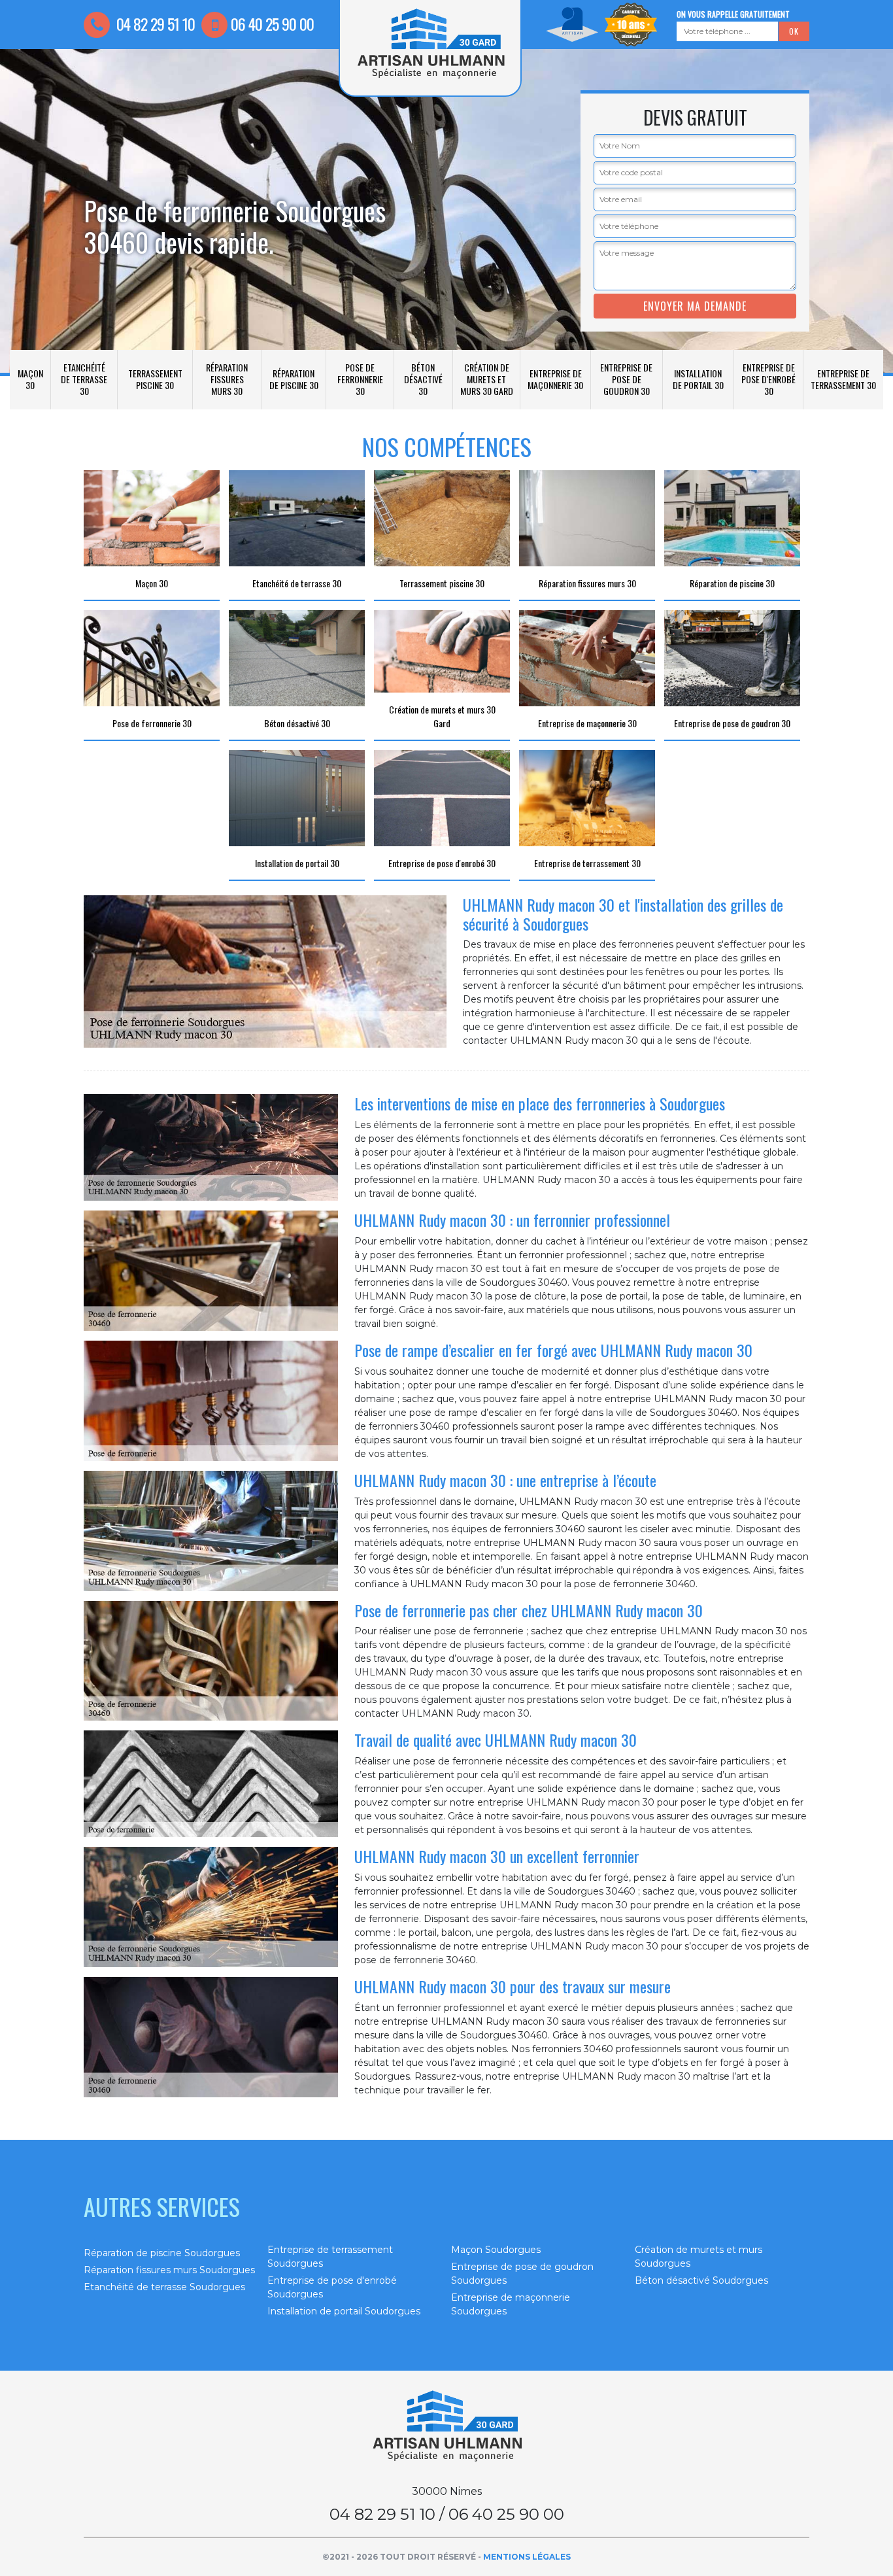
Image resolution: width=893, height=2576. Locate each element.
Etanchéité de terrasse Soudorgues (164, 2287)
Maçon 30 (30, 379)
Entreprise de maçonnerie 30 (555, 379)
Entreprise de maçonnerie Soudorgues (511, 2304)
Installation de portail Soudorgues (344, 2311)
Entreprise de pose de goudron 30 (626, 379)
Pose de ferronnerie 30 (360, 379)
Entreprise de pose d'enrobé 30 (768, 379)
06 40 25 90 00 (272, 24)
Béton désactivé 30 (423, 379)
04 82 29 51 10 (154, 24)
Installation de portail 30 (698, 379)
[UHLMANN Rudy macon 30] (446, 2426)
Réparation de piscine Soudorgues (162, 2253)
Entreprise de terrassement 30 (843, 379)
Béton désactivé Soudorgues (701, 2280)
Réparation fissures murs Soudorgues (169, 2270)
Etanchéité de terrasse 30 (84, 379)
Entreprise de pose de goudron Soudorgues (522, 2274)
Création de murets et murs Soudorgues (699, 2257)
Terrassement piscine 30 (155, 379)
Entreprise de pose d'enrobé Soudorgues (332, 2287)
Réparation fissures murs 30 (227, 379)
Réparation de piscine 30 (294, 379)
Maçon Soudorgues (496, 2250)
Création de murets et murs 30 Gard (487, 379)
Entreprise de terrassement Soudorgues (330, 2257)
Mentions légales (527, 2557)
